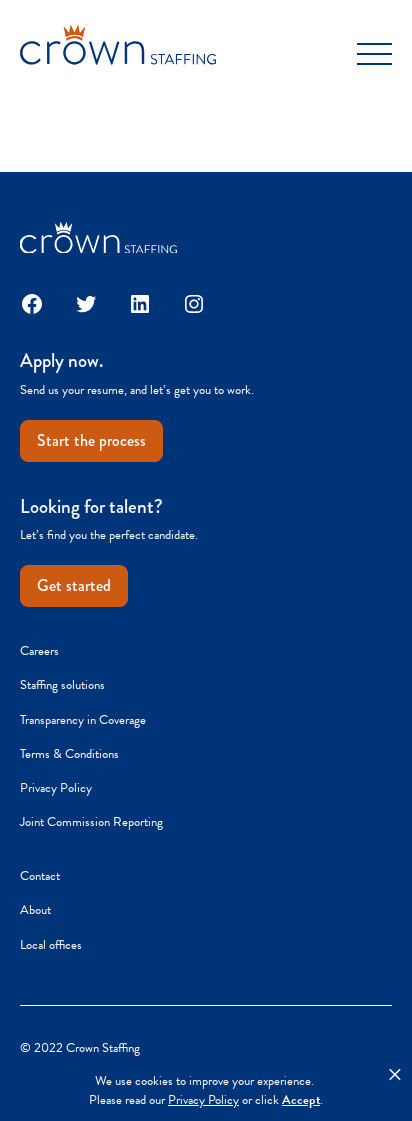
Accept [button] (301, 1100)
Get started (74, 585)
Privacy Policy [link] (203, 1100)
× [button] (395, 1075)
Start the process (91, 440)
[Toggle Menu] (374, 54)
